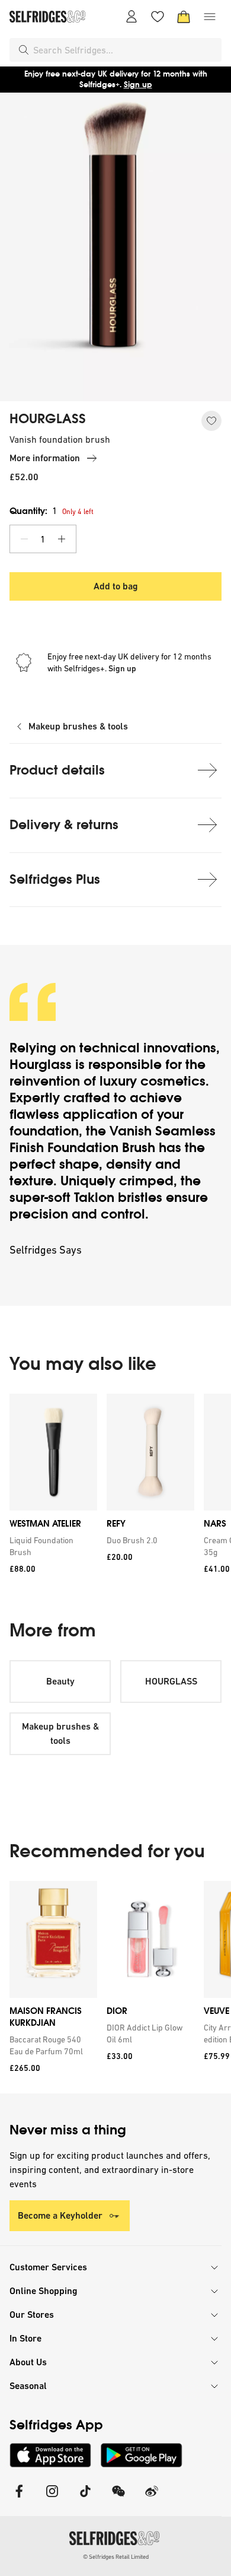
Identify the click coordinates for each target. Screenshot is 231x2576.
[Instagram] (52, 2499)
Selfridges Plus (55, 879)
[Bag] (184, 17)
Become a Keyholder (60, 2215)
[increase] (62, 539)
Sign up (138, 85)
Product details (57, 770)
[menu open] (210, 17)
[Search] (24, 50)
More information (45, 458)
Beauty (60, 1681)
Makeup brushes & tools (78, 726)
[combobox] (125, 50)
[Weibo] (152, 2499)
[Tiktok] (85, 2499)
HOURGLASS (48, 419)
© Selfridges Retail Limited (116, 2557)
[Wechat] (118, 2499)
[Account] (131, 17)
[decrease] (24, 539)
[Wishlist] (158, 17)
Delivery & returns (64, 825)
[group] (115, 1488)
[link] (51, 1546)
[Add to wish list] (211, 421)
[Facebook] (19, 2499)
